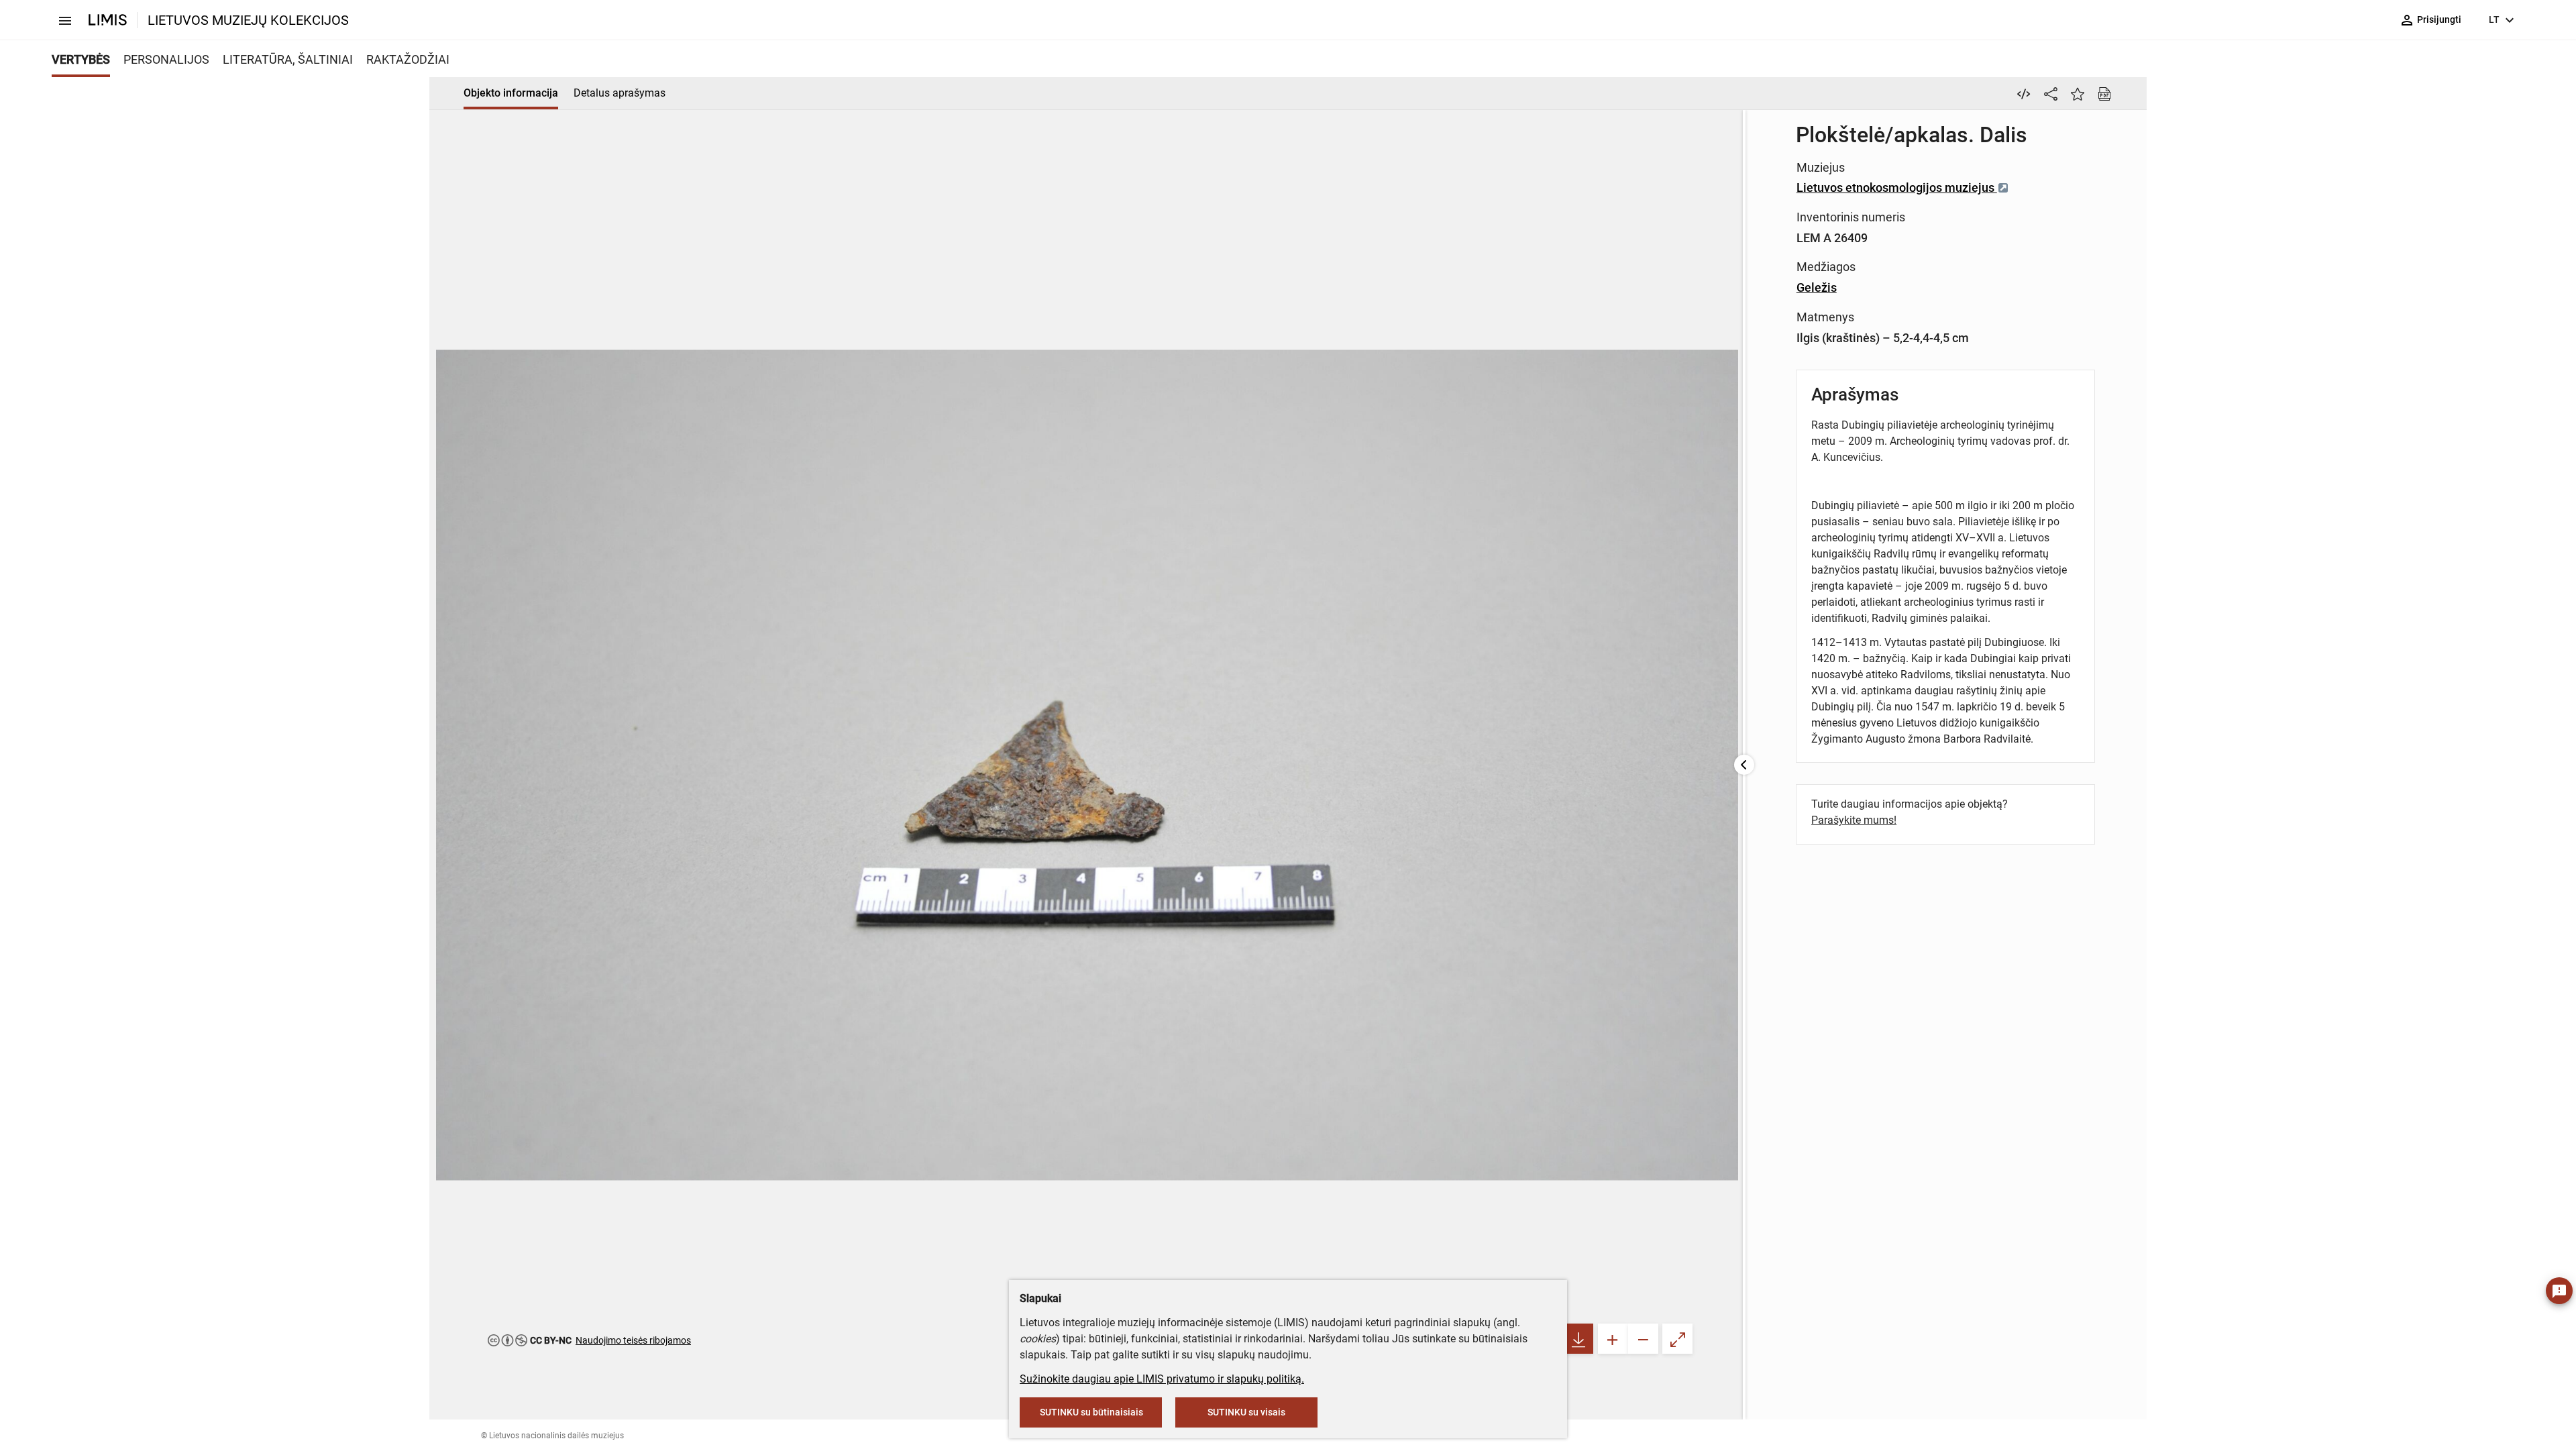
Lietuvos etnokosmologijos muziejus (1897, 187)
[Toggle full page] (1677, 1339)
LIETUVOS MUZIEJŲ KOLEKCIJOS (248, 20)
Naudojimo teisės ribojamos (633, 1340)
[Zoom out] (1643, 1339)
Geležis (1817, 287)
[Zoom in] (1613, 1339)
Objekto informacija (511, 93)
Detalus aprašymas (620, 93)
